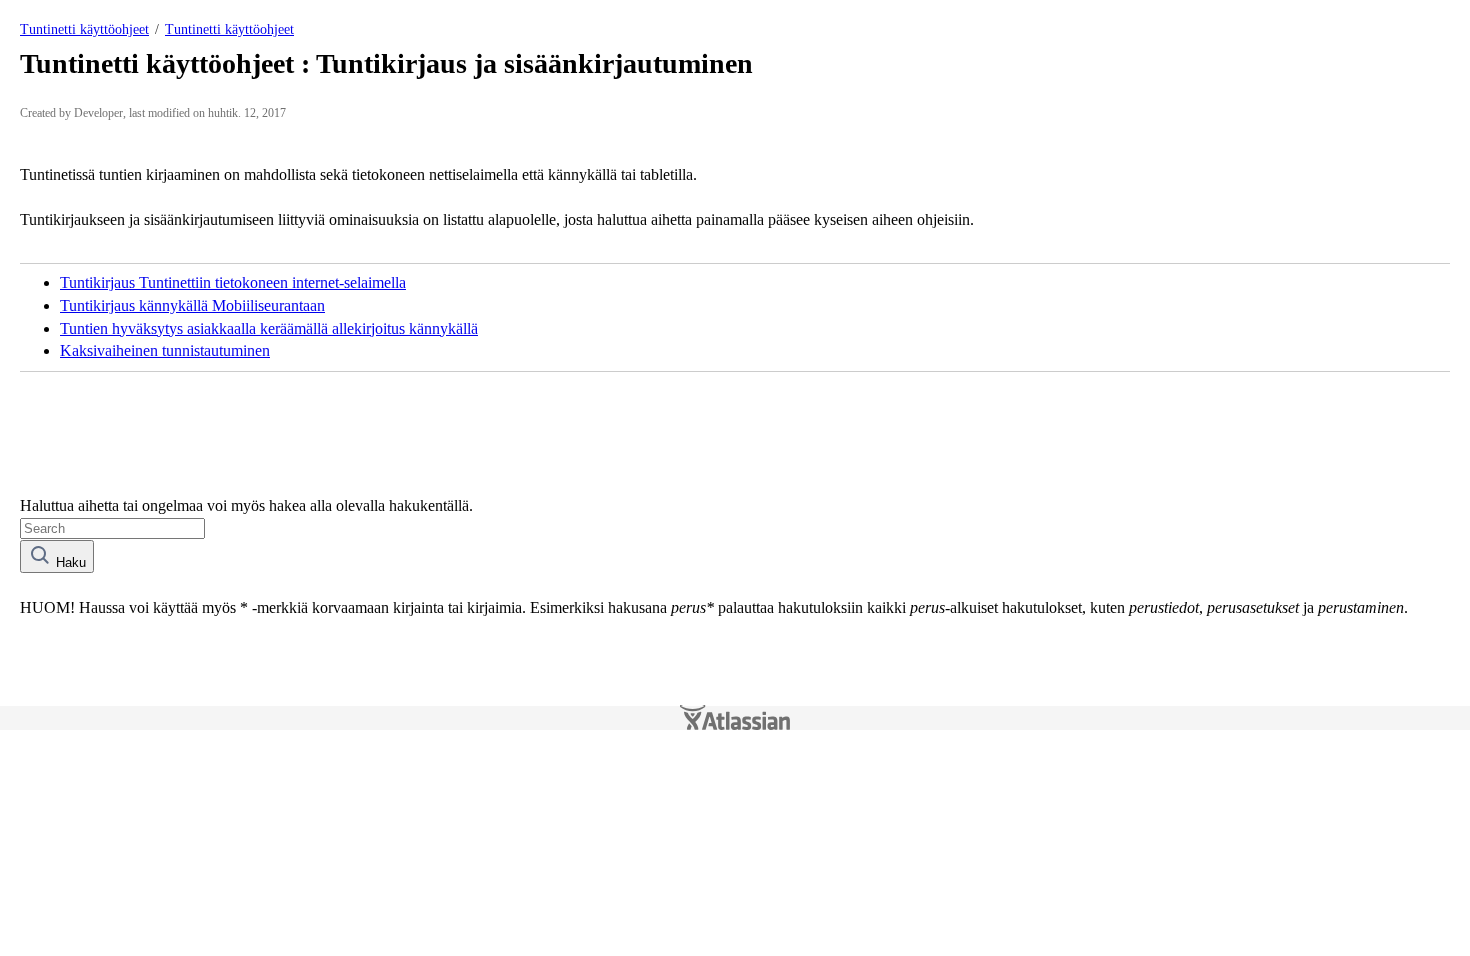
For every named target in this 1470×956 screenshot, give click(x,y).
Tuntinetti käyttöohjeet (84, 29)
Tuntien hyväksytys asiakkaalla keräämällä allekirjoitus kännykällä (269, 328)
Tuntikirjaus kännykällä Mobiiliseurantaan (192, 305)
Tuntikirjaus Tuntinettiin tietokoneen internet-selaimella (233, 282)
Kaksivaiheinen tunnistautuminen (165, 350)
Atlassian (735, 718)
